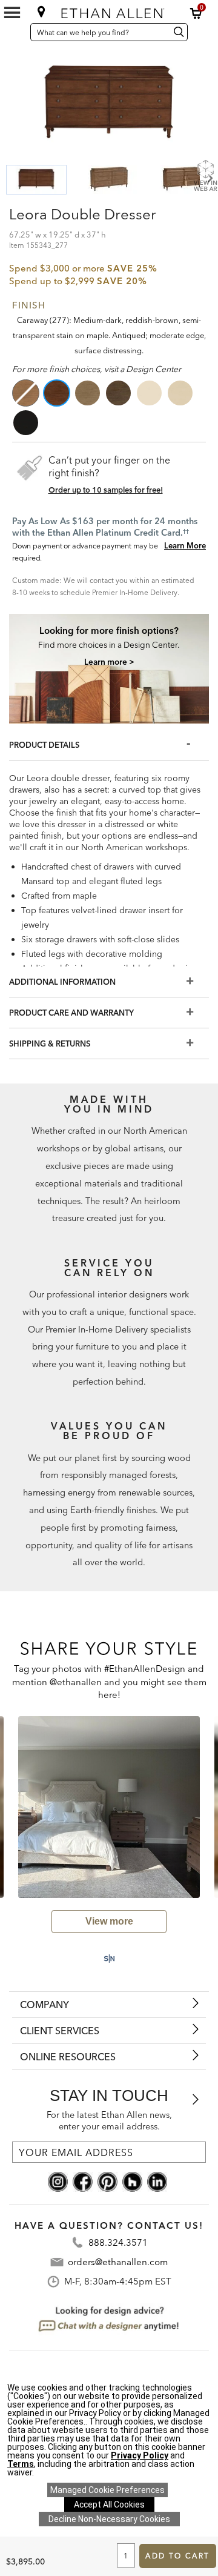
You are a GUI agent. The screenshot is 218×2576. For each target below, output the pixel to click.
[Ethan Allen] (110, 11)
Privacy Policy (140, 2455)
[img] (109, 645)
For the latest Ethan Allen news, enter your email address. (109, 2121)
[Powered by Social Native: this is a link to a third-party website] (109, 1959)
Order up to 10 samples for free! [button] (106, 490)
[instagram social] (58, 2181)
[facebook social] (83, 2181)
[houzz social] (132, 2181)
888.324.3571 (118, 2242)
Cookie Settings (107, 2490)
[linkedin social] (157, 2181)
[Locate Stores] (41, 12)
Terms (21, 2464)
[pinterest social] (107, 2181)
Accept (109, 2504)
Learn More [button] (185, 545)
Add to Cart (177, 2556)
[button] (196, 13)
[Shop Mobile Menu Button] (12, 13)
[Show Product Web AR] (205, 175)
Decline (109, 2519)
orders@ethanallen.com (118, 2262)
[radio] (27, 393)
